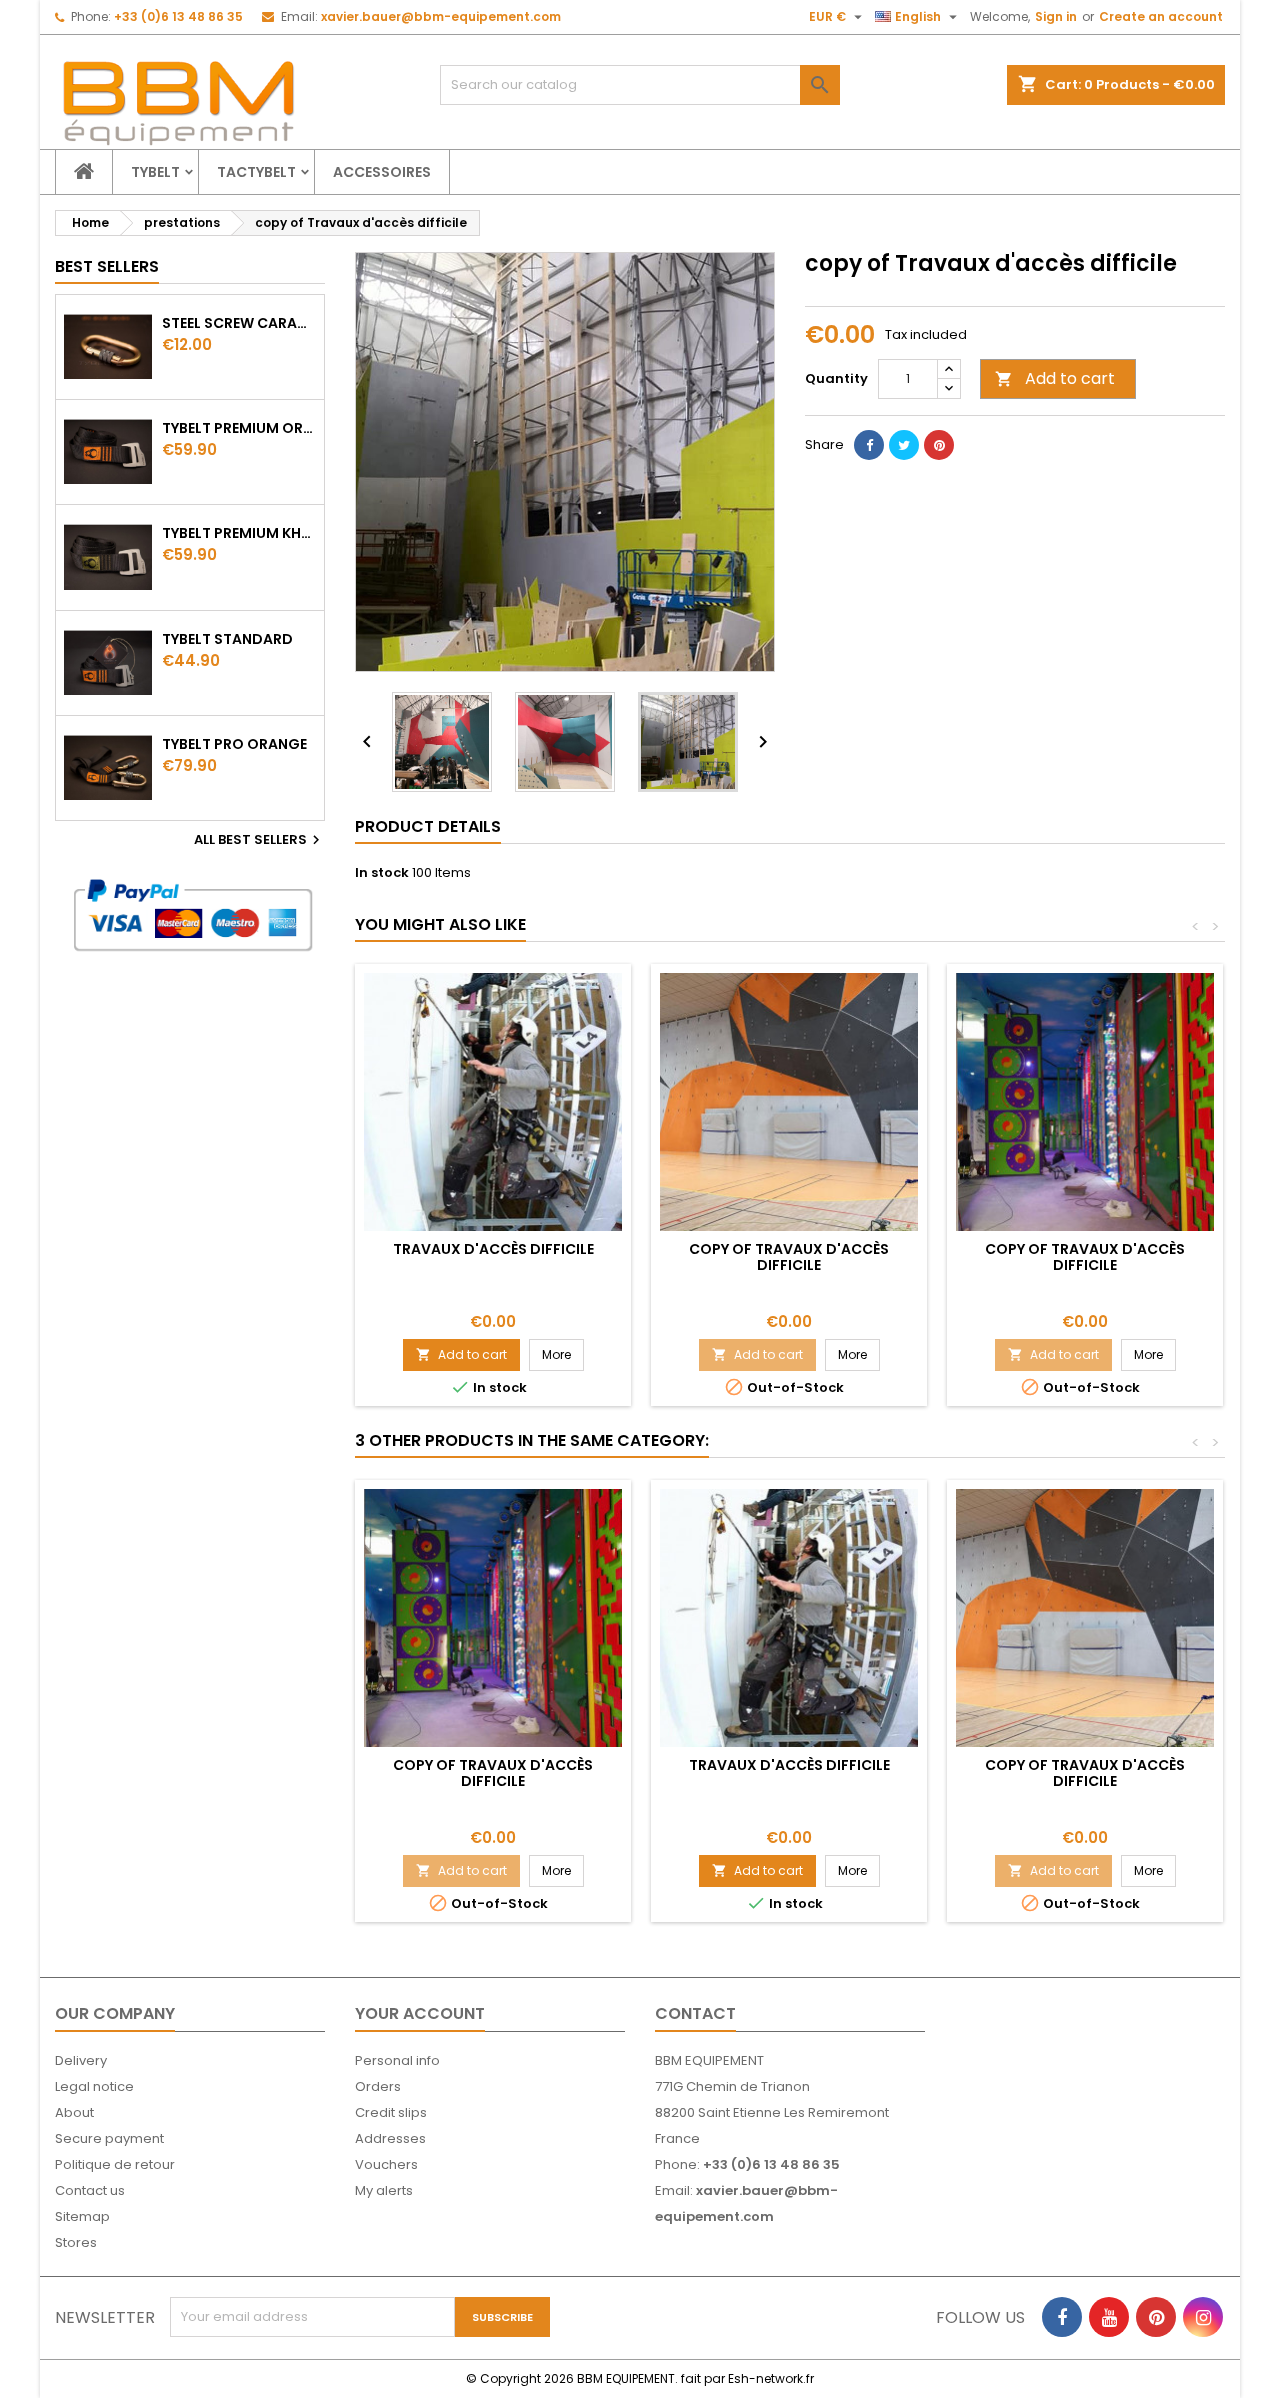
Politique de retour (115, 2164)
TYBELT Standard (227, 639)
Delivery (81, 2060)
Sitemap (82, 2216)
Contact (695, 2013)
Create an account (1161, 16)
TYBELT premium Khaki (239, 533)
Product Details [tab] (428, 826)
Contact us (90, 2190)
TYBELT (155, 172)
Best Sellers (107, 266)
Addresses (390, 2138)
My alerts (384, 2190)
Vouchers (386, 2164)
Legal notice (94, 2086)
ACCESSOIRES (382, 172)
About (74, 2112)
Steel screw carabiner (239, 323)
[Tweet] (904, 445)
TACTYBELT (256, 172)
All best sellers (259, 840)
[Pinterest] (939, 445)
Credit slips (391, 2112)
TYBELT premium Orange (239, 428)
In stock (382, 873)
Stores (76, 2242)
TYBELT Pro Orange (234, 744)
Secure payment (109, 2138)
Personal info (397, 2060)
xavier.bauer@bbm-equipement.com (441, 16)
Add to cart (1055, 378)
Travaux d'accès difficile (493, 1249)
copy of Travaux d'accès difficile (789, 1257)
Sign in (1056, 16)
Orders (378, 2086)
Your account (420, 2013)
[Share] (869, 445)
